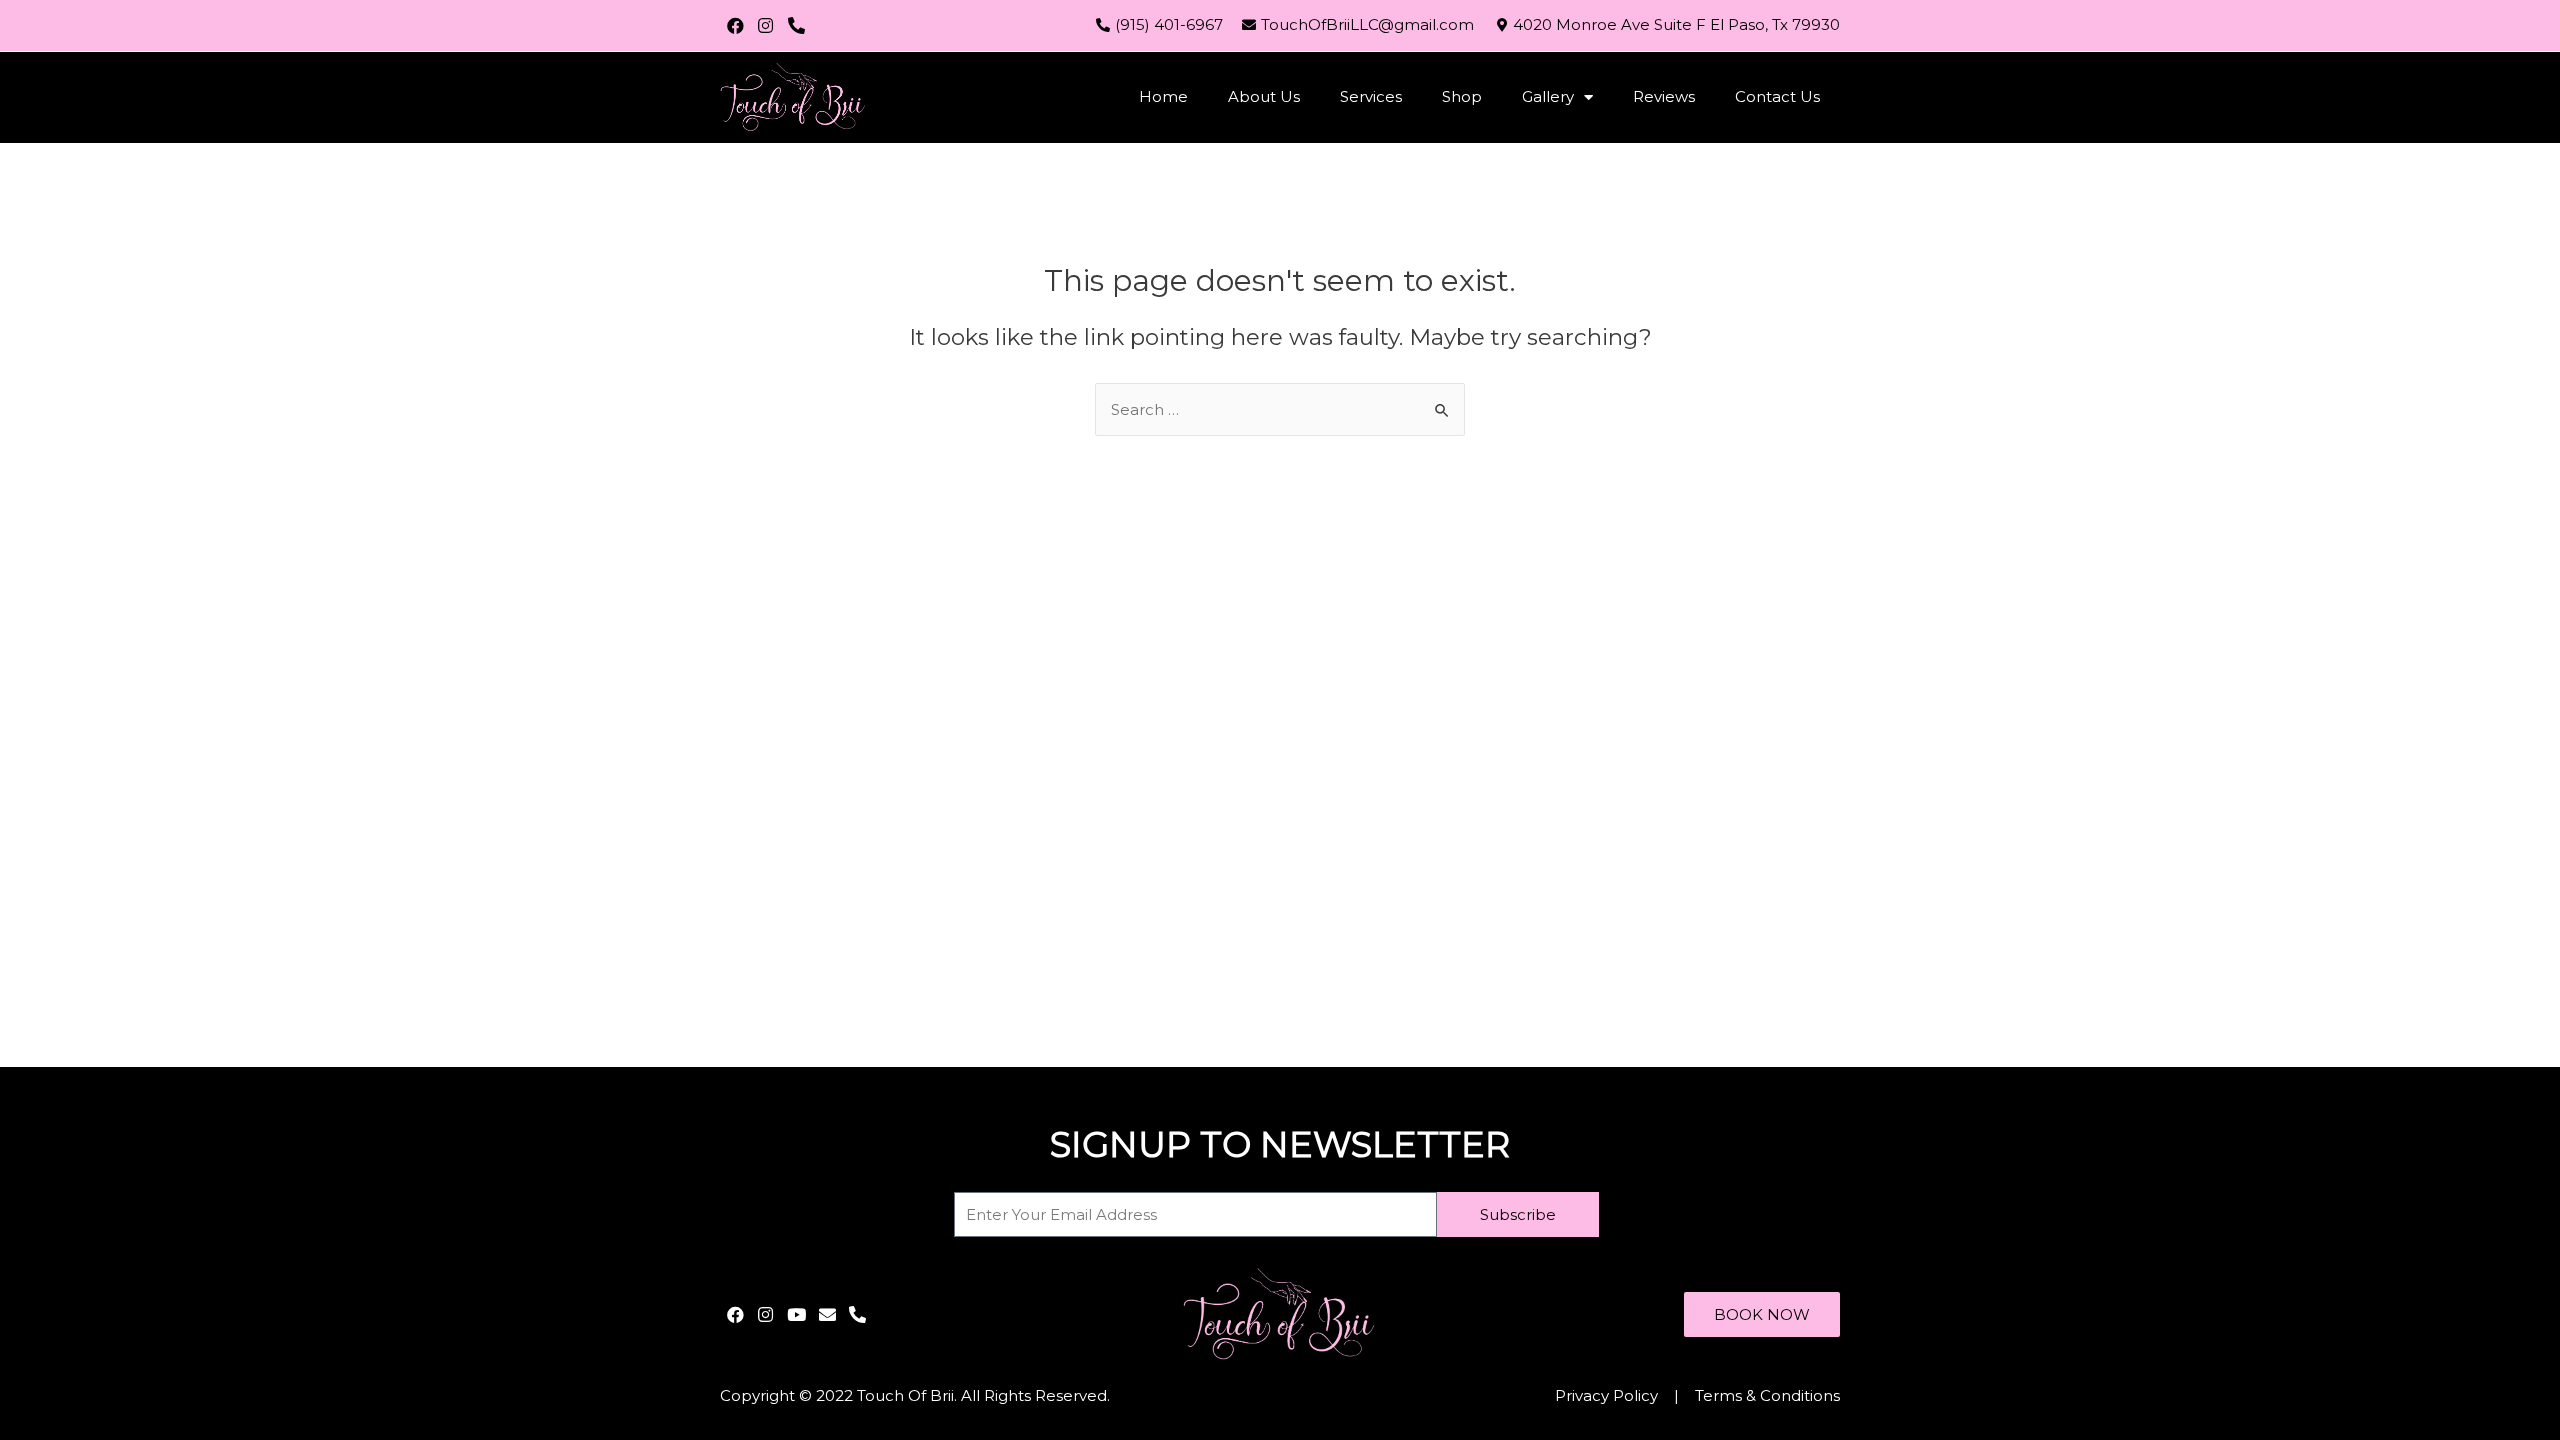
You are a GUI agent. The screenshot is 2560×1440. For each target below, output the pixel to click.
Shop (1462, 96)
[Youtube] (796, 1314)
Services (1371, 96)
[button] (1762, 1314)
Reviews (1664, 96)
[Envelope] (827, 1314)
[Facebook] (735, 25)
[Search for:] (1280, 409)
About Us (1264, 96)
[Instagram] (766, 25)
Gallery (1548, 96)
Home (1163, 96)
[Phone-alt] (796, 25)
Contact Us (1777, 96)
